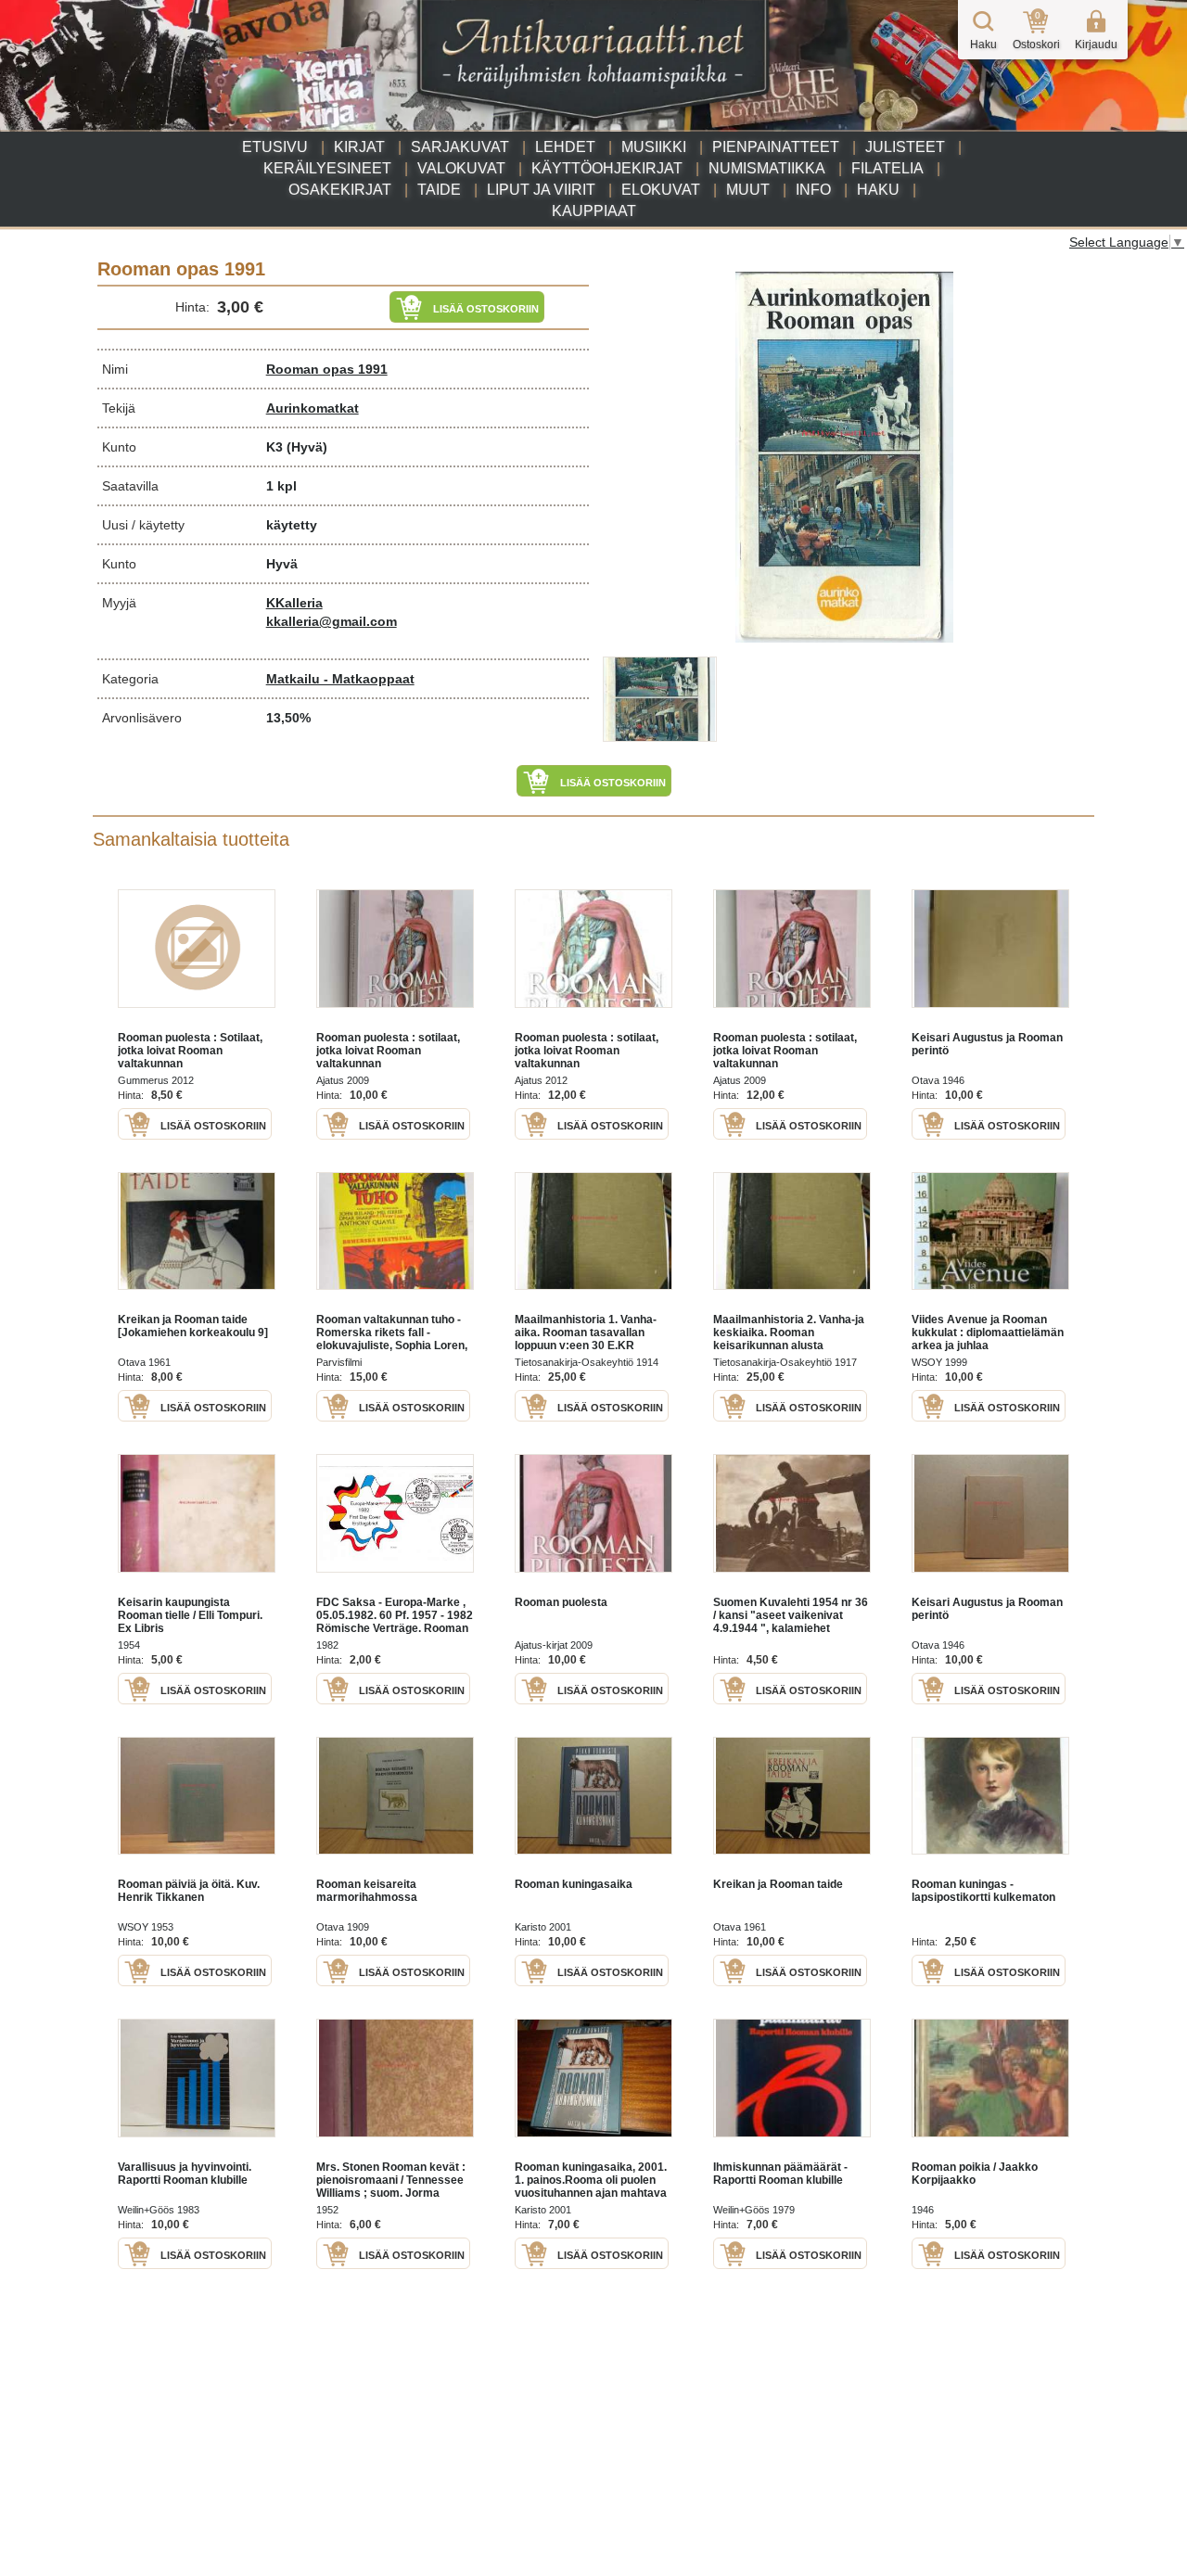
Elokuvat (661, 190)
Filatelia (887, 168)
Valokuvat (461, 168)
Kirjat (359, 147)
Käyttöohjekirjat (607, 168)
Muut (748, 190)
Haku (878, 190)
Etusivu (275, 147)
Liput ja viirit (541, 190)
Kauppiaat (594, 211)
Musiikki (654, 147)
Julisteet (905, 147)
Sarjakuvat (460, 147)
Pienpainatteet (776, 147)
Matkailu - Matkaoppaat (340, 679)
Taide (439, 190)
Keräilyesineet (327, 168)
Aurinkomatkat (313, 408)
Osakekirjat (340, 190)
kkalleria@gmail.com (332, 621)
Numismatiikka (767, 168)
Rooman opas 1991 (327, 369)
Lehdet (565, 147)
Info (813, 190)
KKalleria (294, 603)
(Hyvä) (307, 447)
